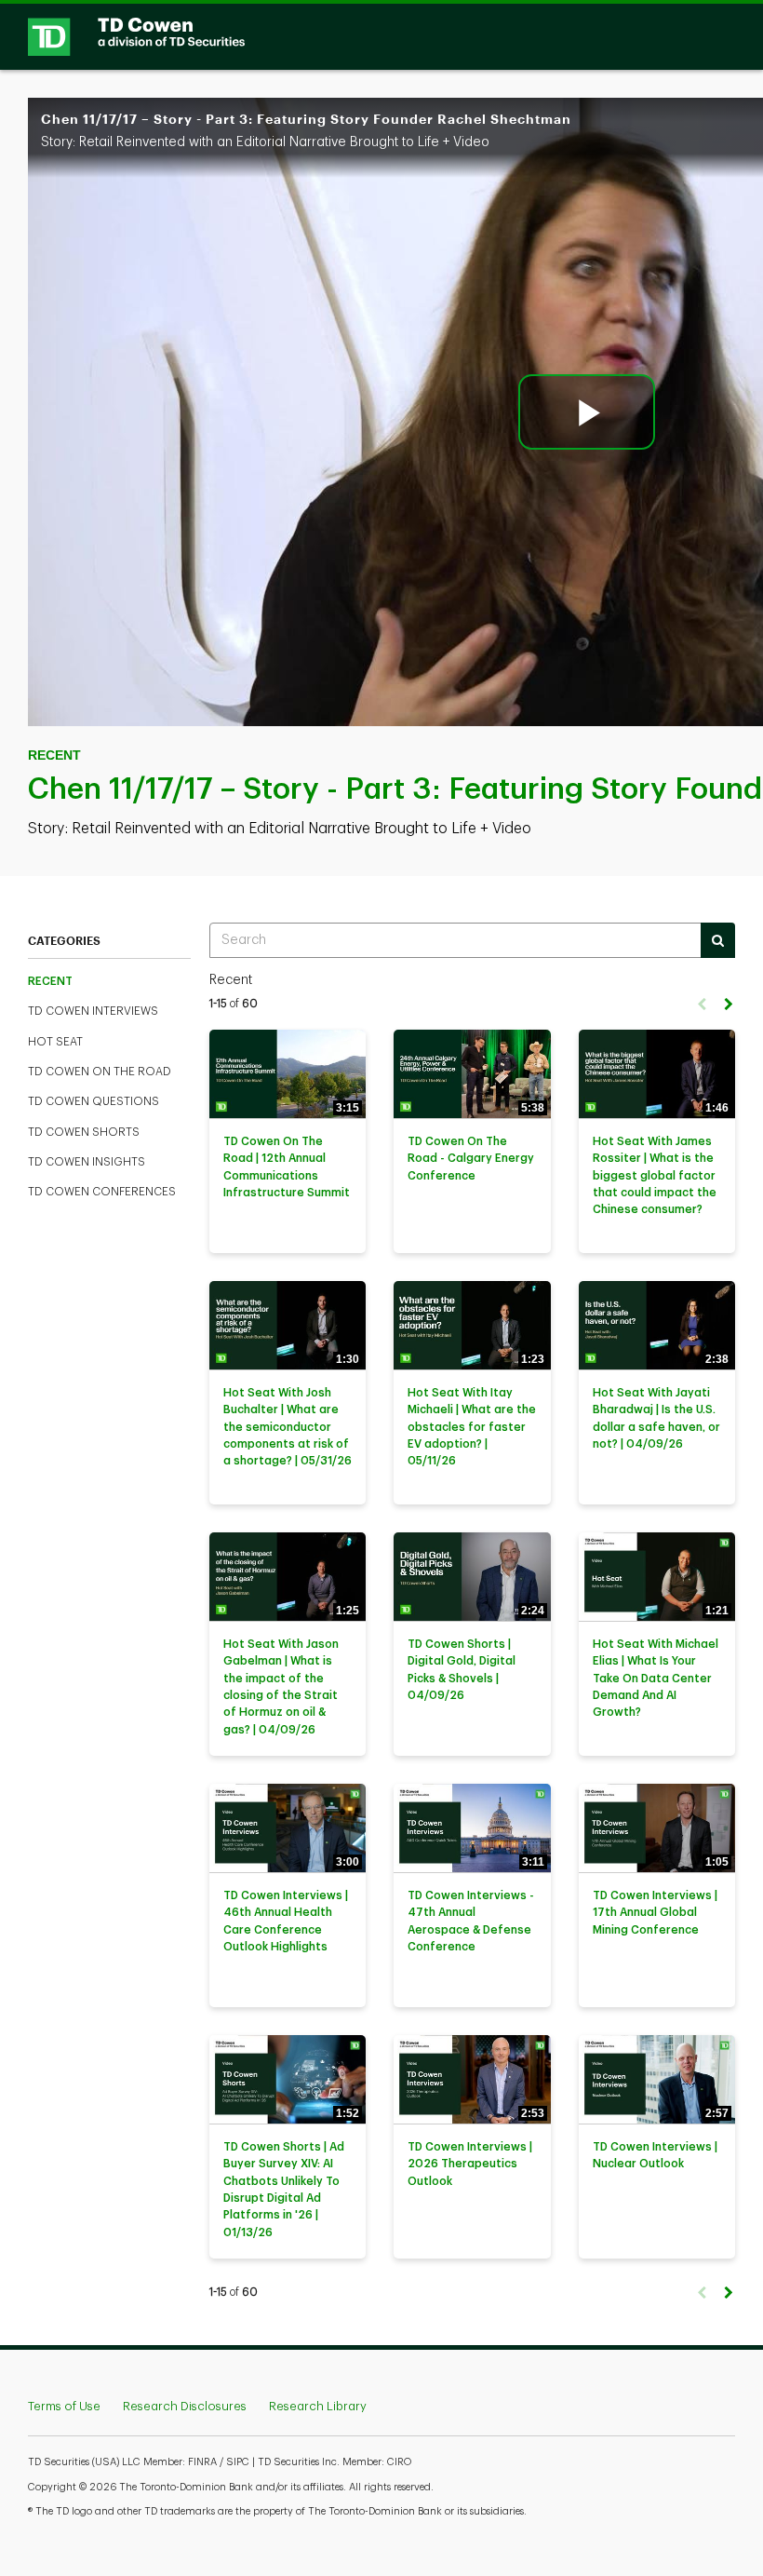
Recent (50, 981)
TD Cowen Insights (87, 1162)
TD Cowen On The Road (100, 1072)
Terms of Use (64, 2406)
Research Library (318, 2406)
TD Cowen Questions (94, 1101)
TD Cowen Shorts (84, 1132)
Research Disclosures (185, 2406)
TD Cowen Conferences (102, 1192)
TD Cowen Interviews (93, 1011)
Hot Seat (55, 1042)
